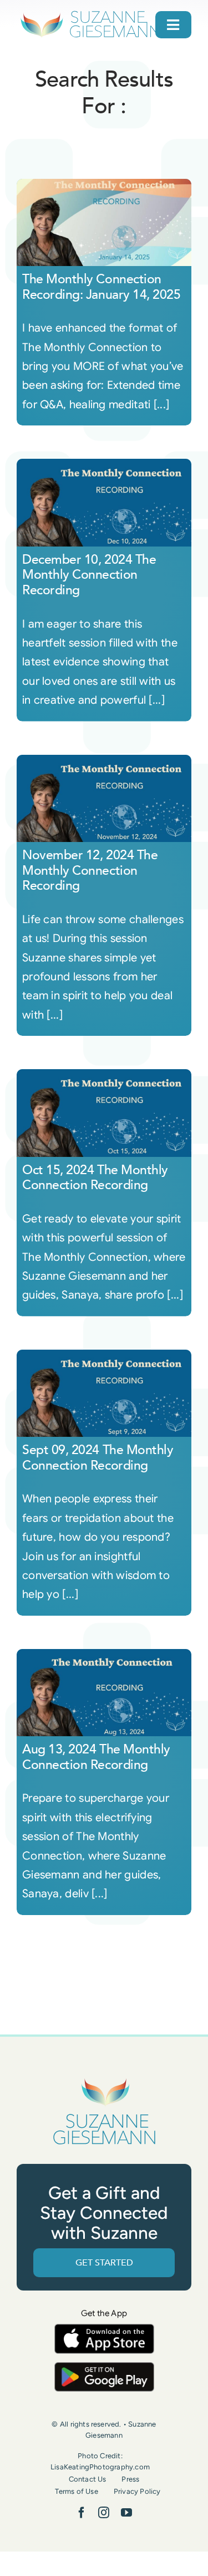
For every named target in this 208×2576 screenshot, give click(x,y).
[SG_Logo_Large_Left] (90, 14)
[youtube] (126, 2513)
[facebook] (82, 2513)
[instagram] (104, 2513)
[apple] (104, 2329)
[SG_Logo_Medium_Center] (104, 2079)
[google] (104, 2367)
